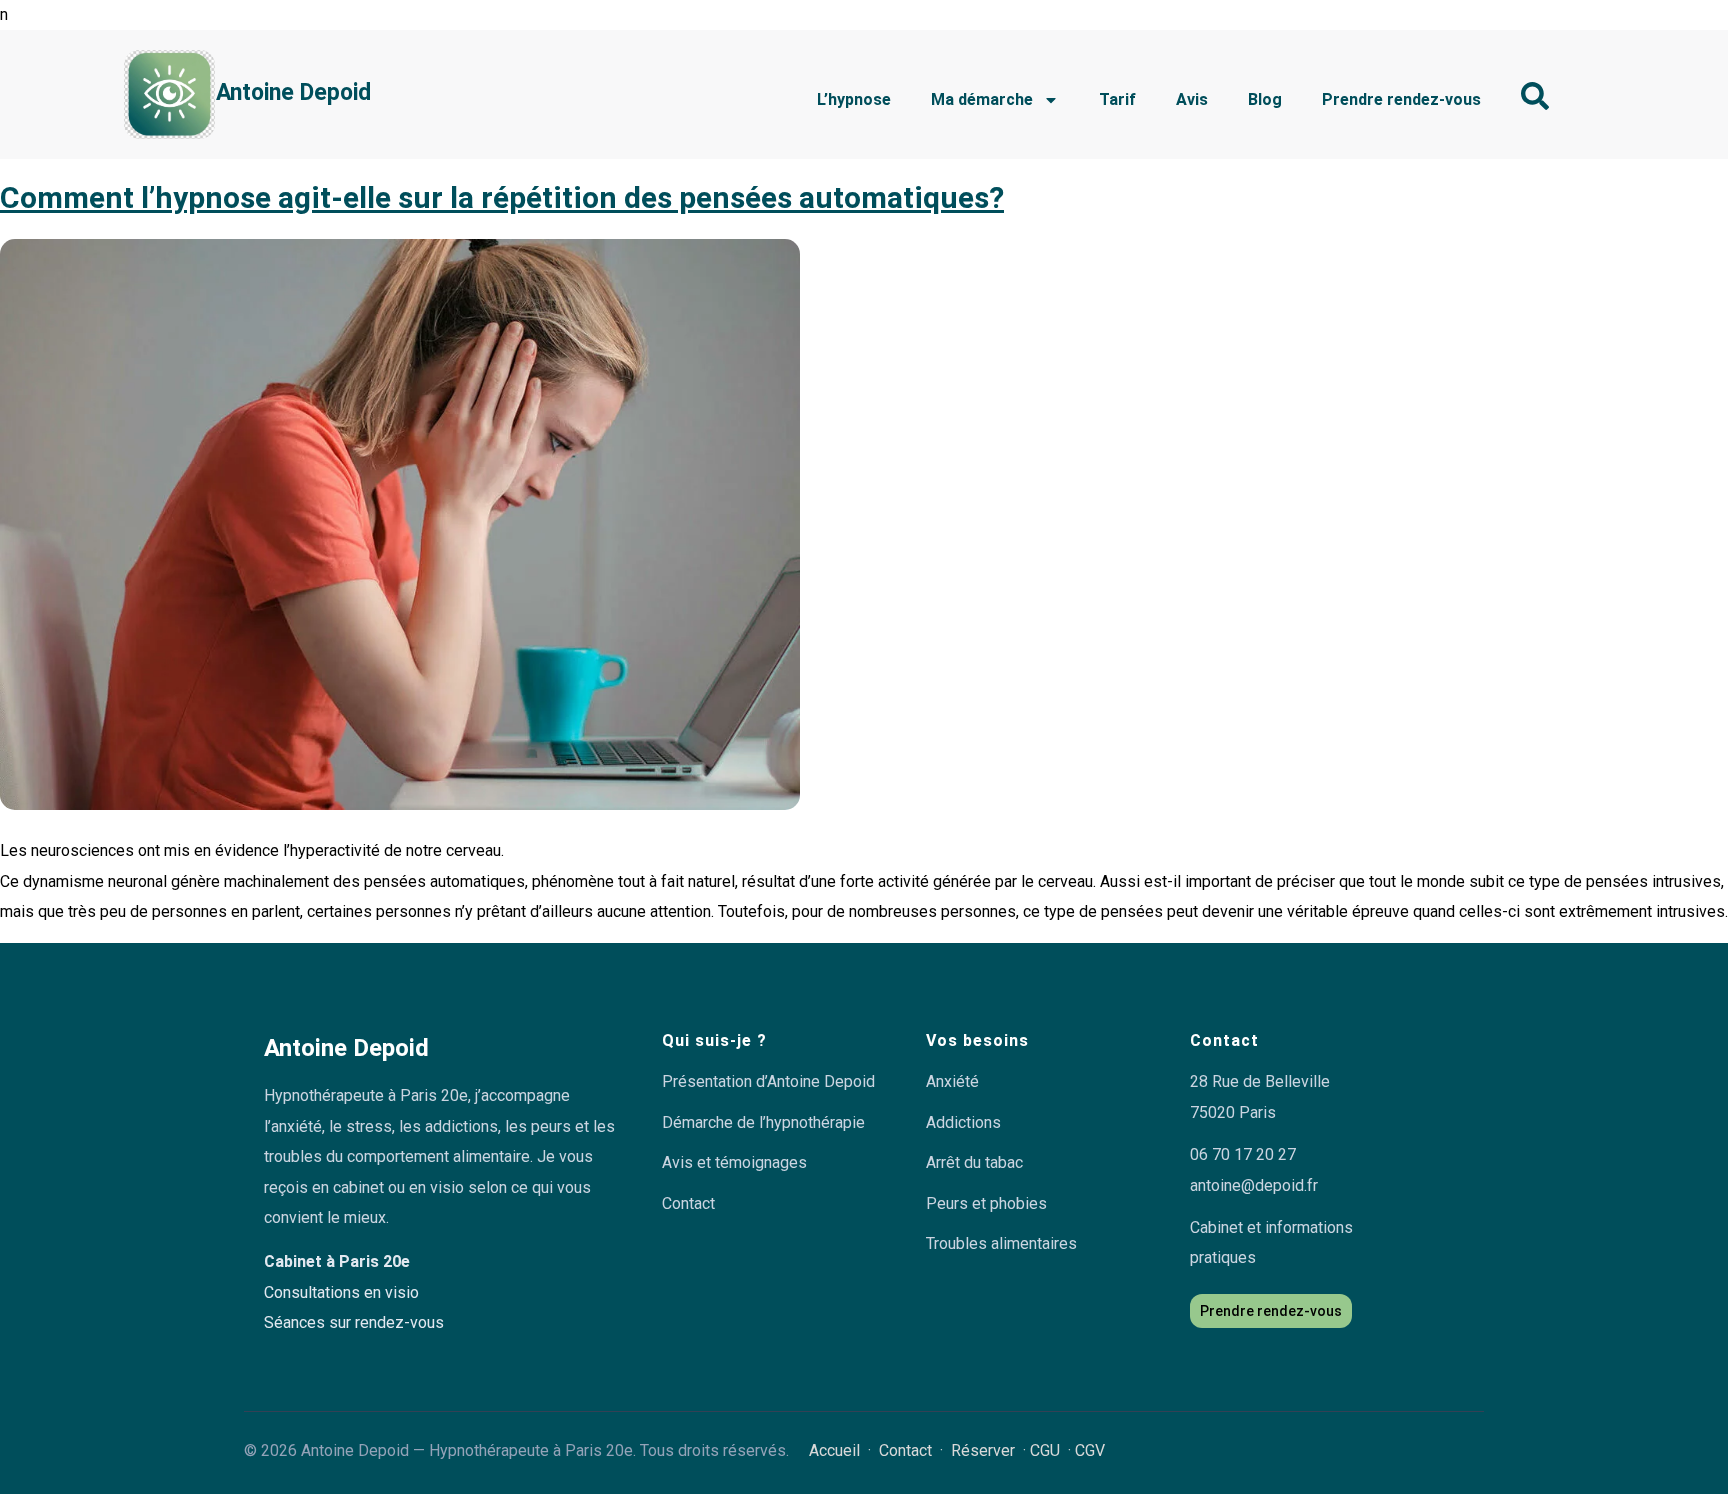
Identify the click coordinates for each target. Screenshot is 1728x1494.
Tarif (1117, 99)
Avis (1192, 99)
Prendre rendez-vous (1401, 99)
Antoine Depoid (293, 92)
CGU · (1052, 1450)
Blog (1265, 99)
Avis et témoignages (734, 1162)
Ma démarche (982, 99)
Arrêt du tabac (974, 1162)
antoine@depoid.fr (1254, 1185)
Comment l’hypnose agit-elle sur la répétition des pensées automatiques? (502, 197)
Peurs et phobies (986, 1203)
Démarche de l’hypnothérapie (763, 1122)
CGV (1090, 1450)
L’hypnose (854, 99)
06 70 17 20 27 (1243, 1154)
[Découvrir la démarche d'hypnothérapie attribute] (1535, 96)
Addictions (963, 1122)
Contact (688, 1203)
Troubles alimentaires (1001, 1243)
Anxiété (952, 1081)
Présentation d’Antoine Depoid (768, 1081)
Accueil (834, 1450)
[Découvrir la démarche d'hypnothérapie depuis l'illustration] (169, 94)
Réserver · (990, 1450)
